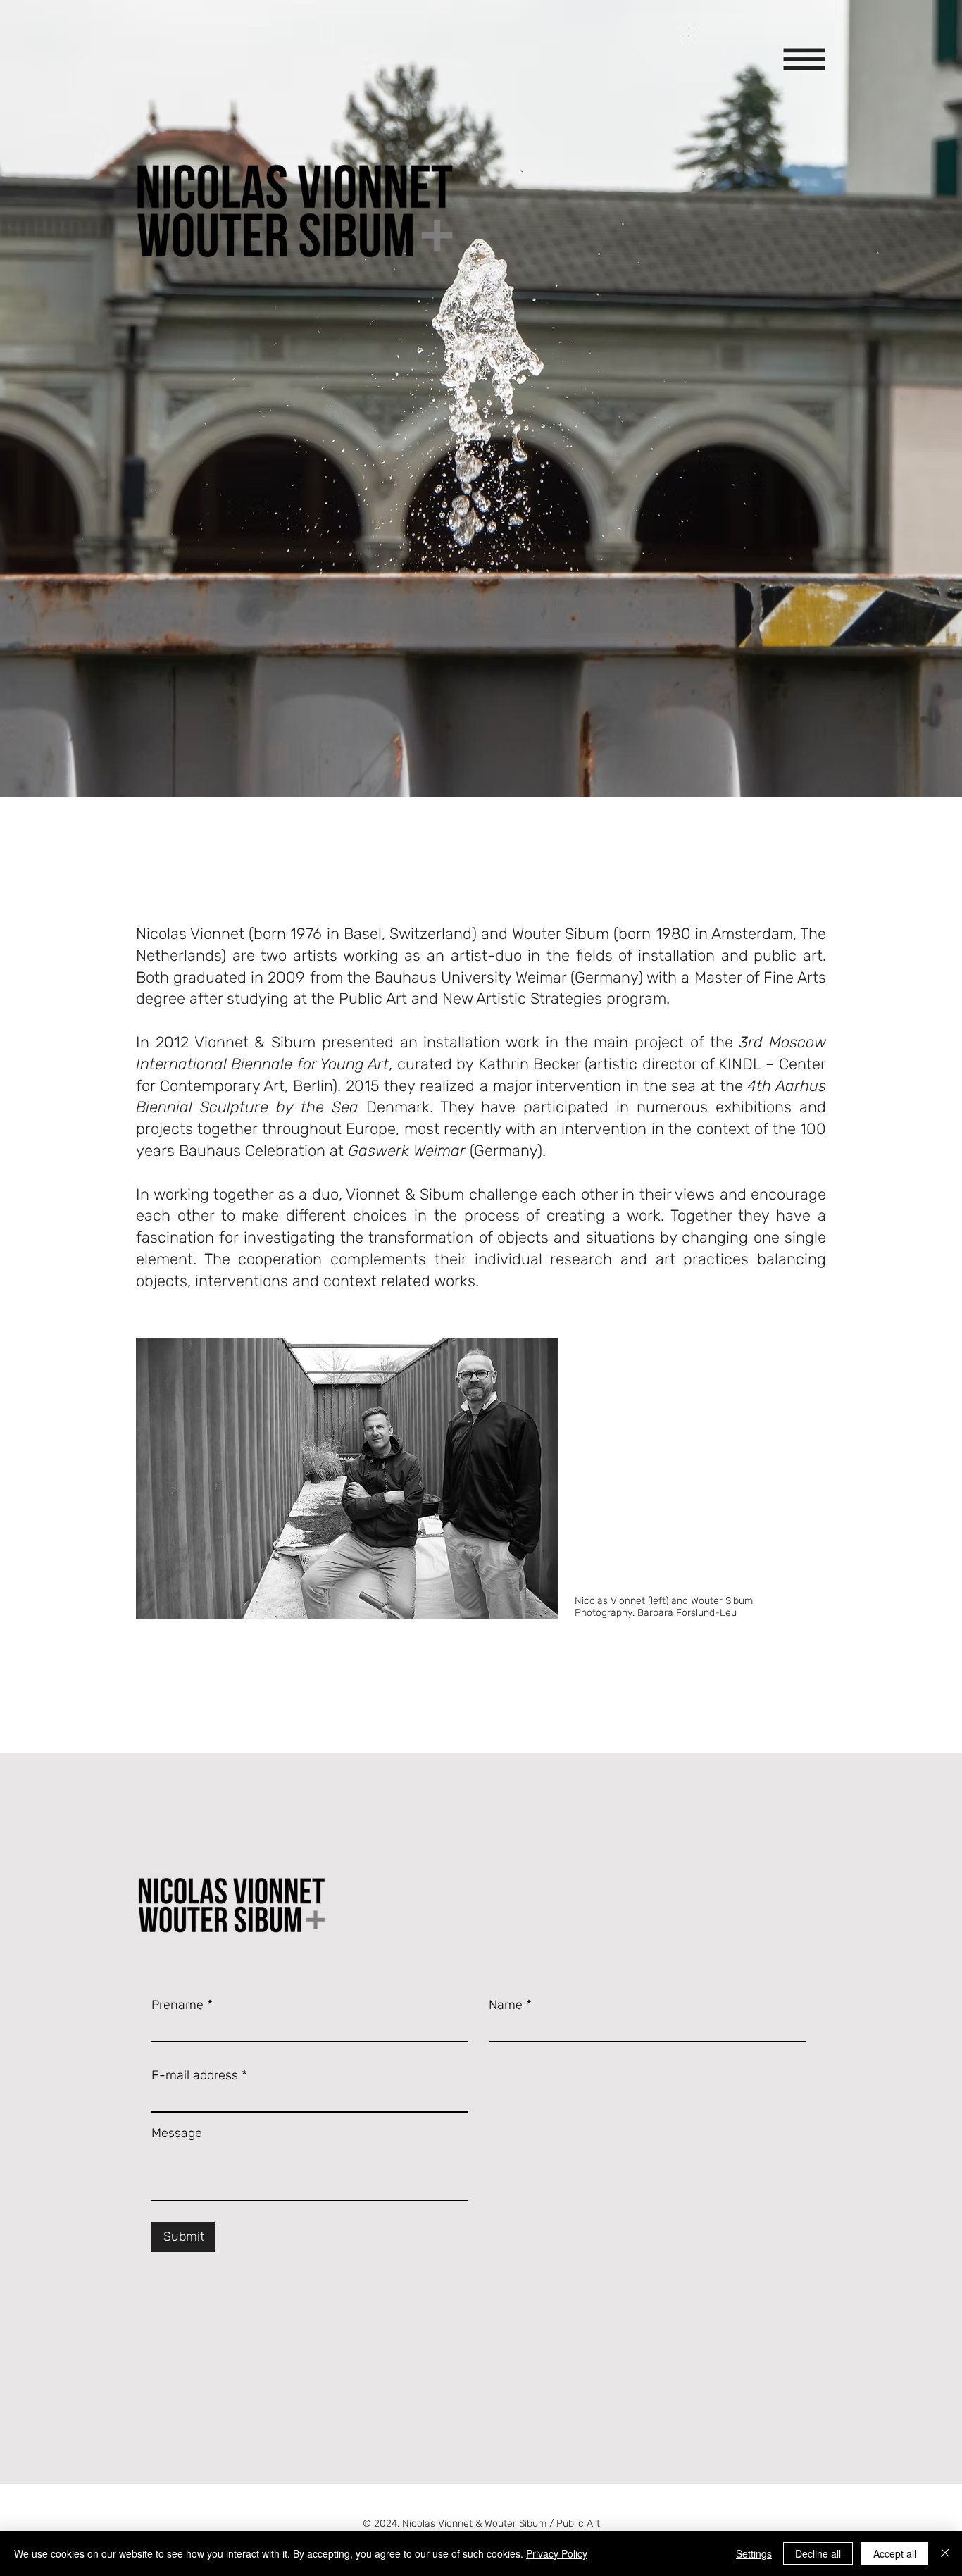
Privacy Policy (557, 2553)
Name (506, 2005)
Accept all (895, 2553)
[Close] (945, 2553)
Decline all (818, 2553)
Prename (177, 2005)
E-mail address (195, 2075)
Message (177, 2133)
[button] (805, 60)
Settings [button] (754, 2553)
